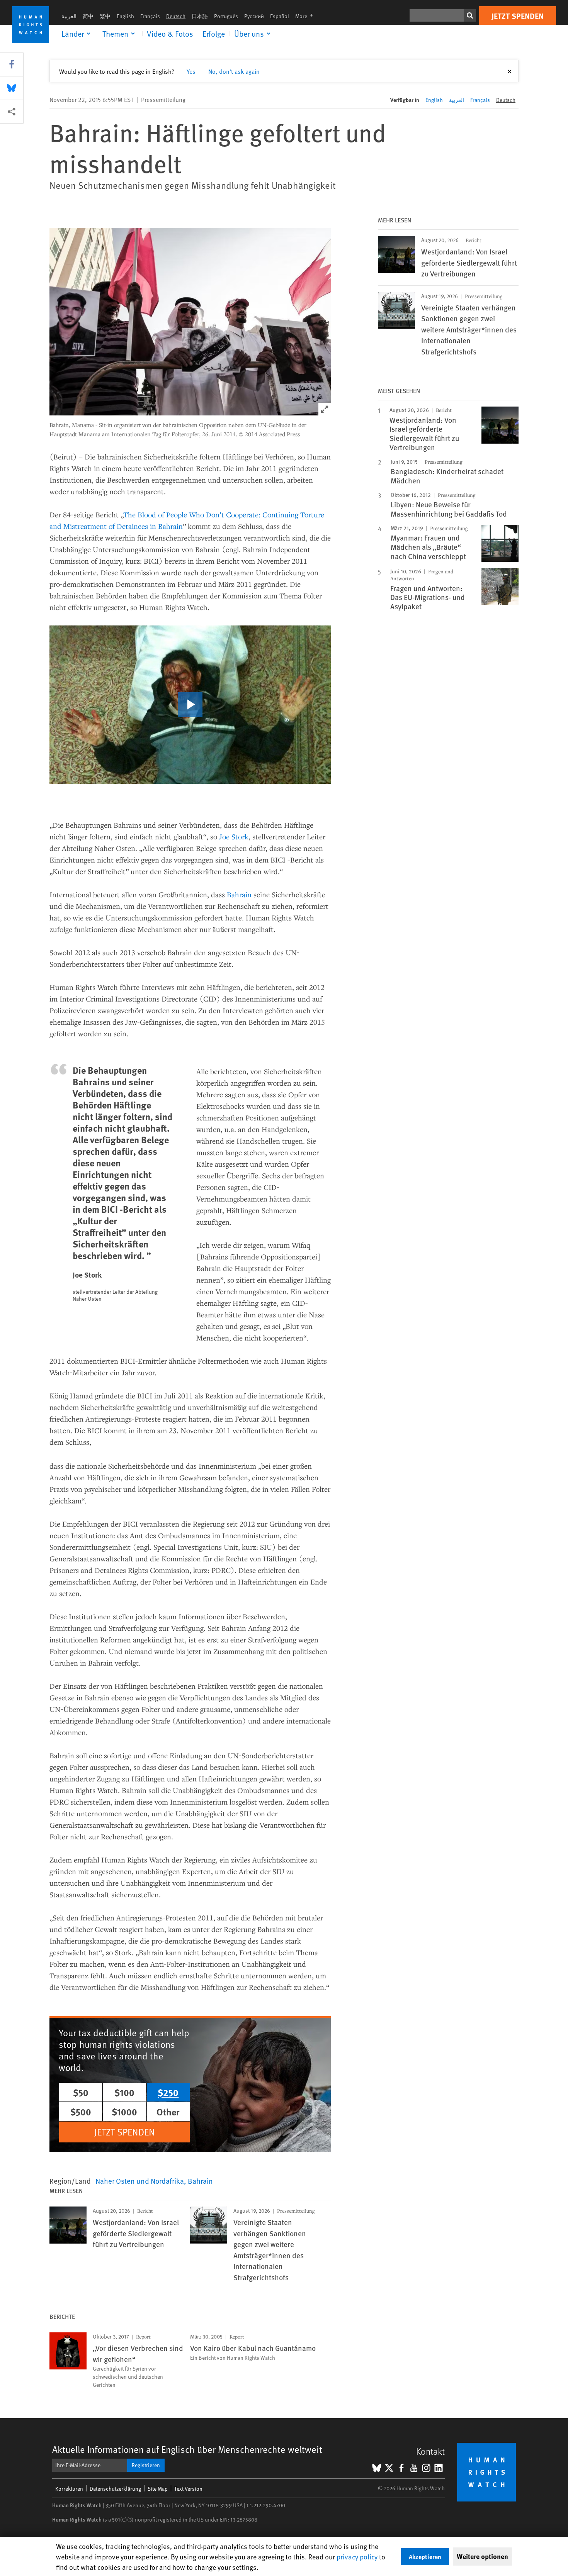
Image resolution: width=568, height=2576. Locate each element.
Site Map (158, 2489)
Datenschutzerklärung (115, 2489)
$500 (81, 2112)
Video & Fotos (170, 34)
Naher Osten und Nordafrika (140, 2181)
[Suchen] (470, 15)
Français (150, 16)
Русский (254, 16)
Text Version (188, 2489)
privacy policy (357, 2557)
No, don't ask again (234, 71)
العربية (69, 16)
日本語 (200, 16)
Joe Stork (234, 836)
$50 (81, 2092)
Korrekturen (69, 2489)
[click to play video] (190, 705)
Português (226, 16)
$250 (168, 2092)
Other (168, 2112)
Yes (191, 71)
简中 (88, 16)
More (306, 16)
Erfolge (214, 34)
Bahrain (239, 894)
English (125, 16)
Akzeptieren (425, 2557)
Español (280, 16)
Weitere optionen (482, 2556)
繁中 (105, 16)
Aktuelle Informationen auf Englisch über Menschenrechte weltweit (187, 2449)
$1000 (124, 2112)
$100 (124, 2092)
